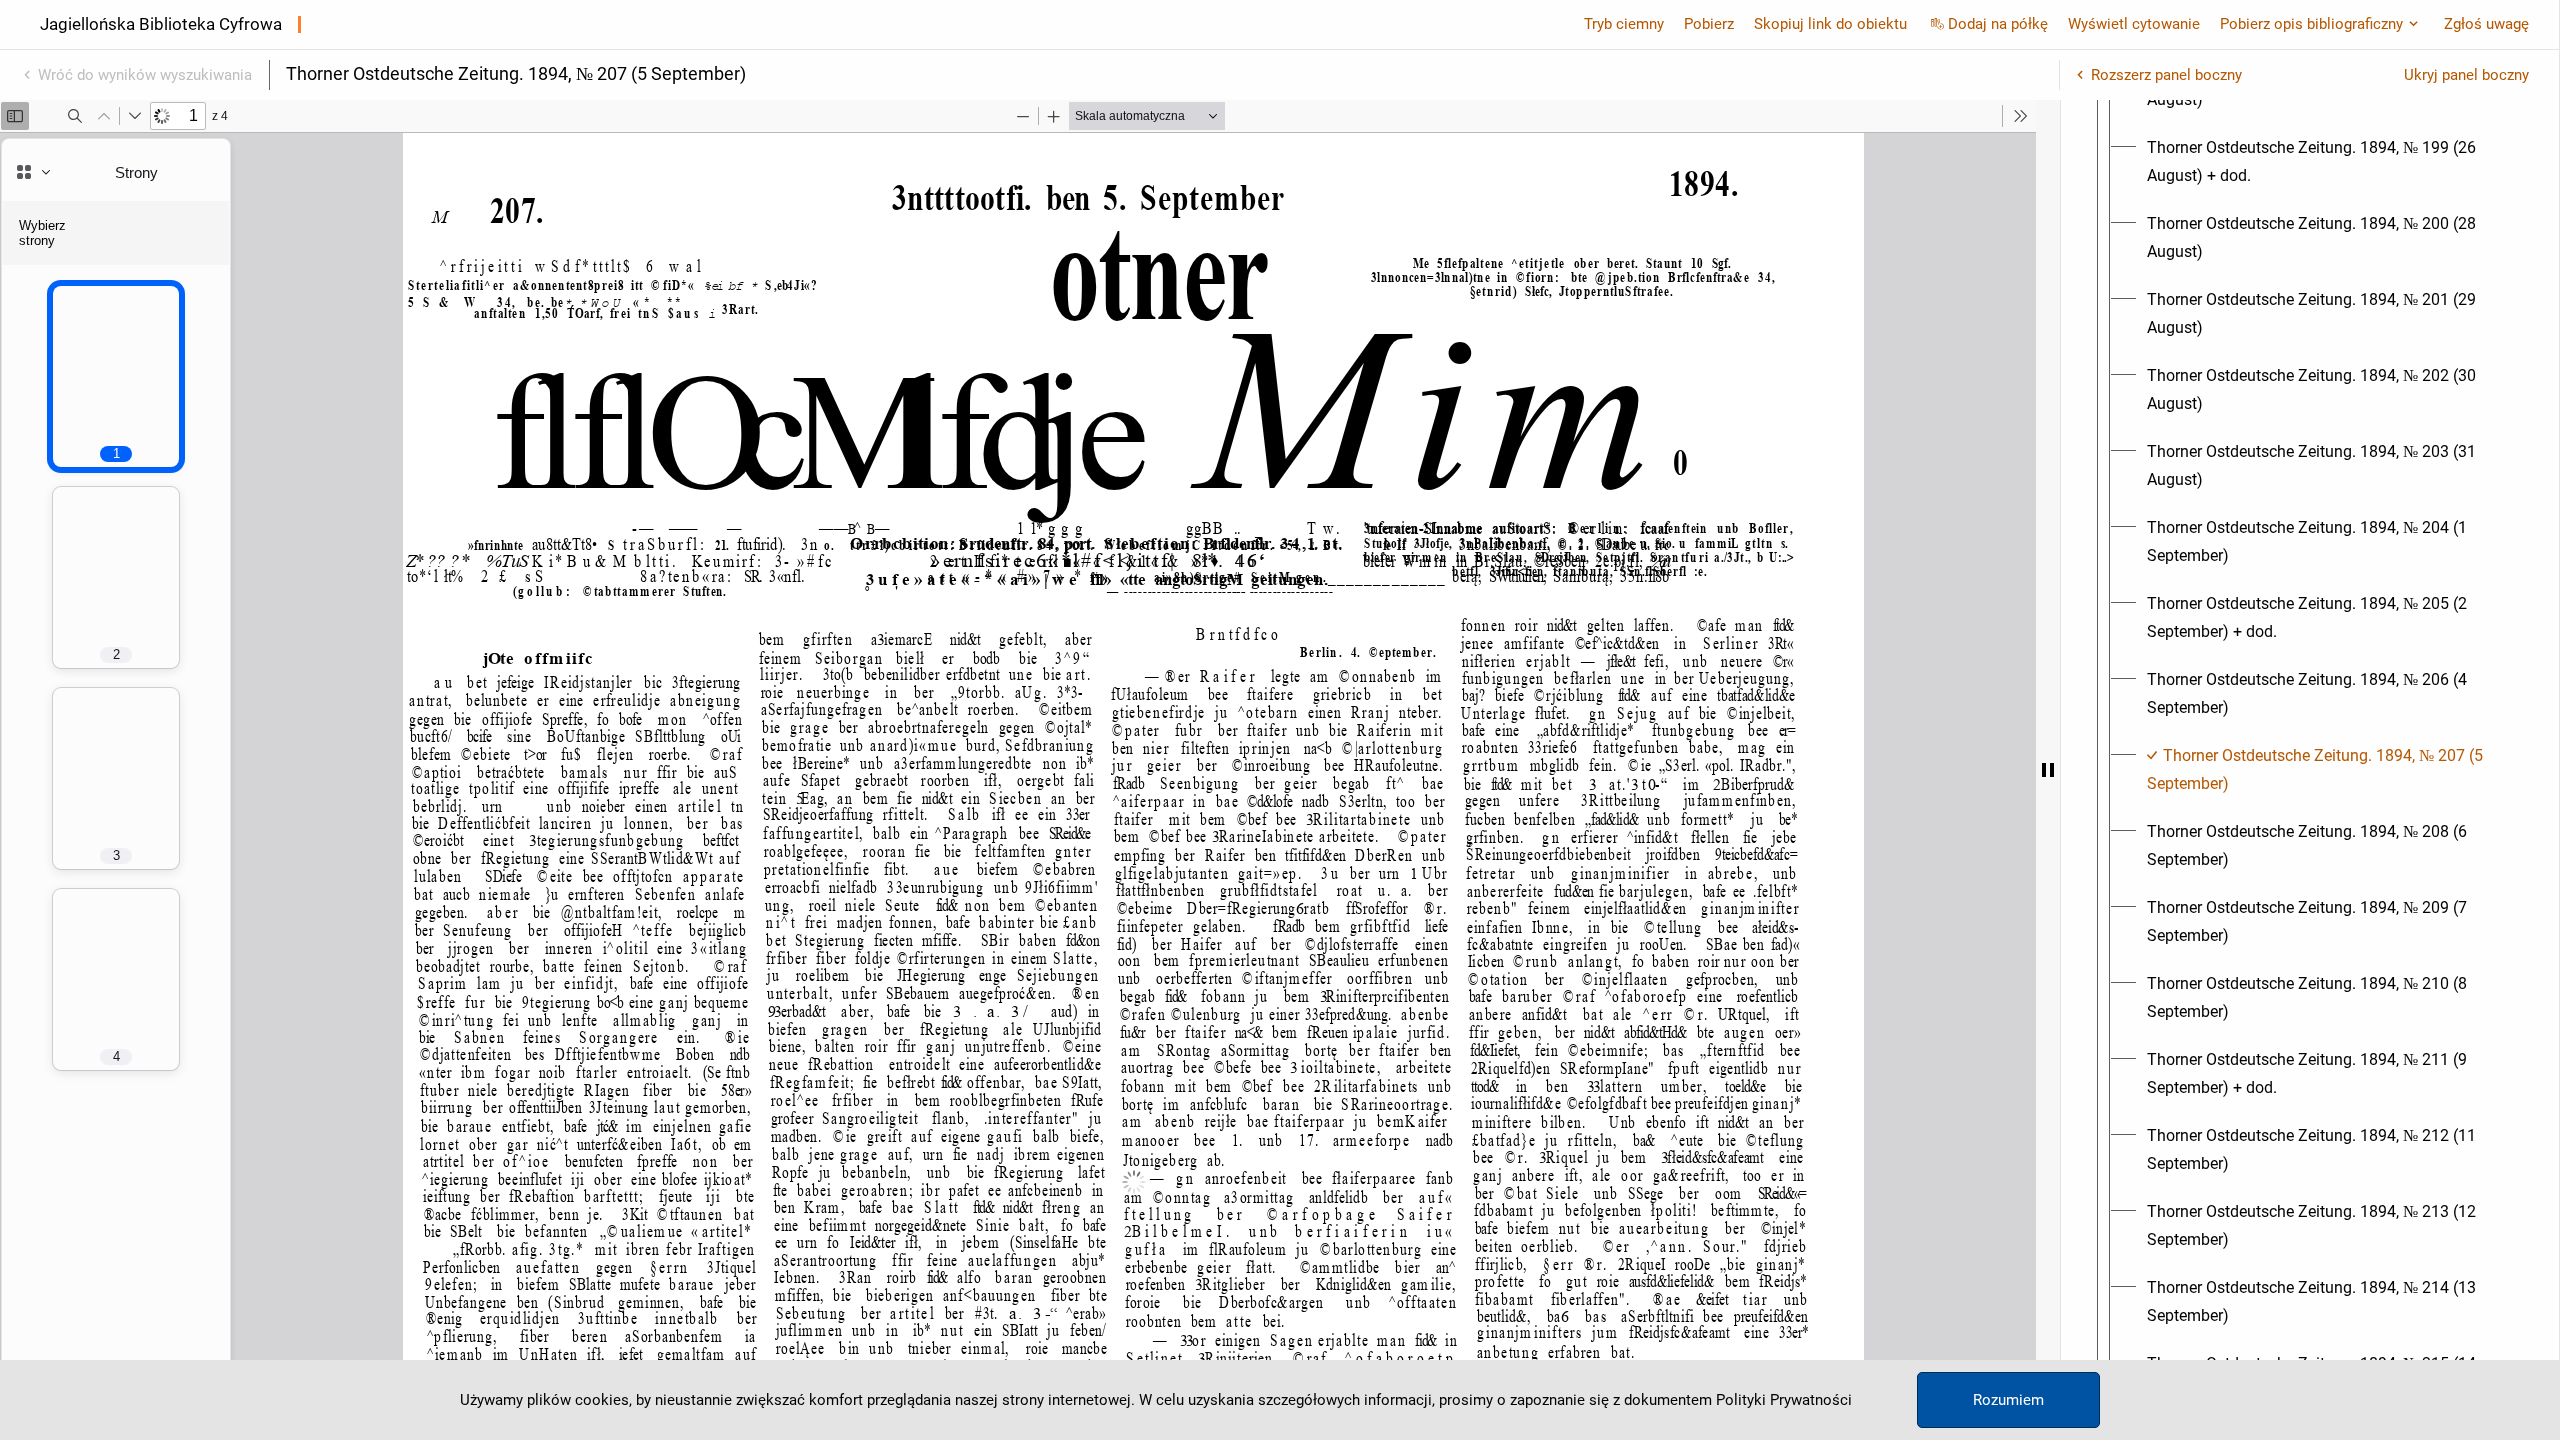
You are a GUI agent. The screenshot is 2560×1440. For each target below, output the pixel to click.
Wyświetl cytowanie (2134, 24)
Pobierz (1709, 24)
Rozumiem (2008, 1400)
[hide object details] (2048, 770)
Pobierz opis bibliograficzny (2311, 24)
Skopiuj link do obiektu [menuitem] (1830, 24)
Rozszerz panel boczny (2166, 75)
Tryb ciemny (1624, 24)
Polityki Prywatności (1784, 1400)
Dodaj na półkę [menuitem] (1998, 24)
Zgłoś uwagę (2486, 24)
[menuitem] (2328, 162)
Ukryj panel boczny (2466, 75)
